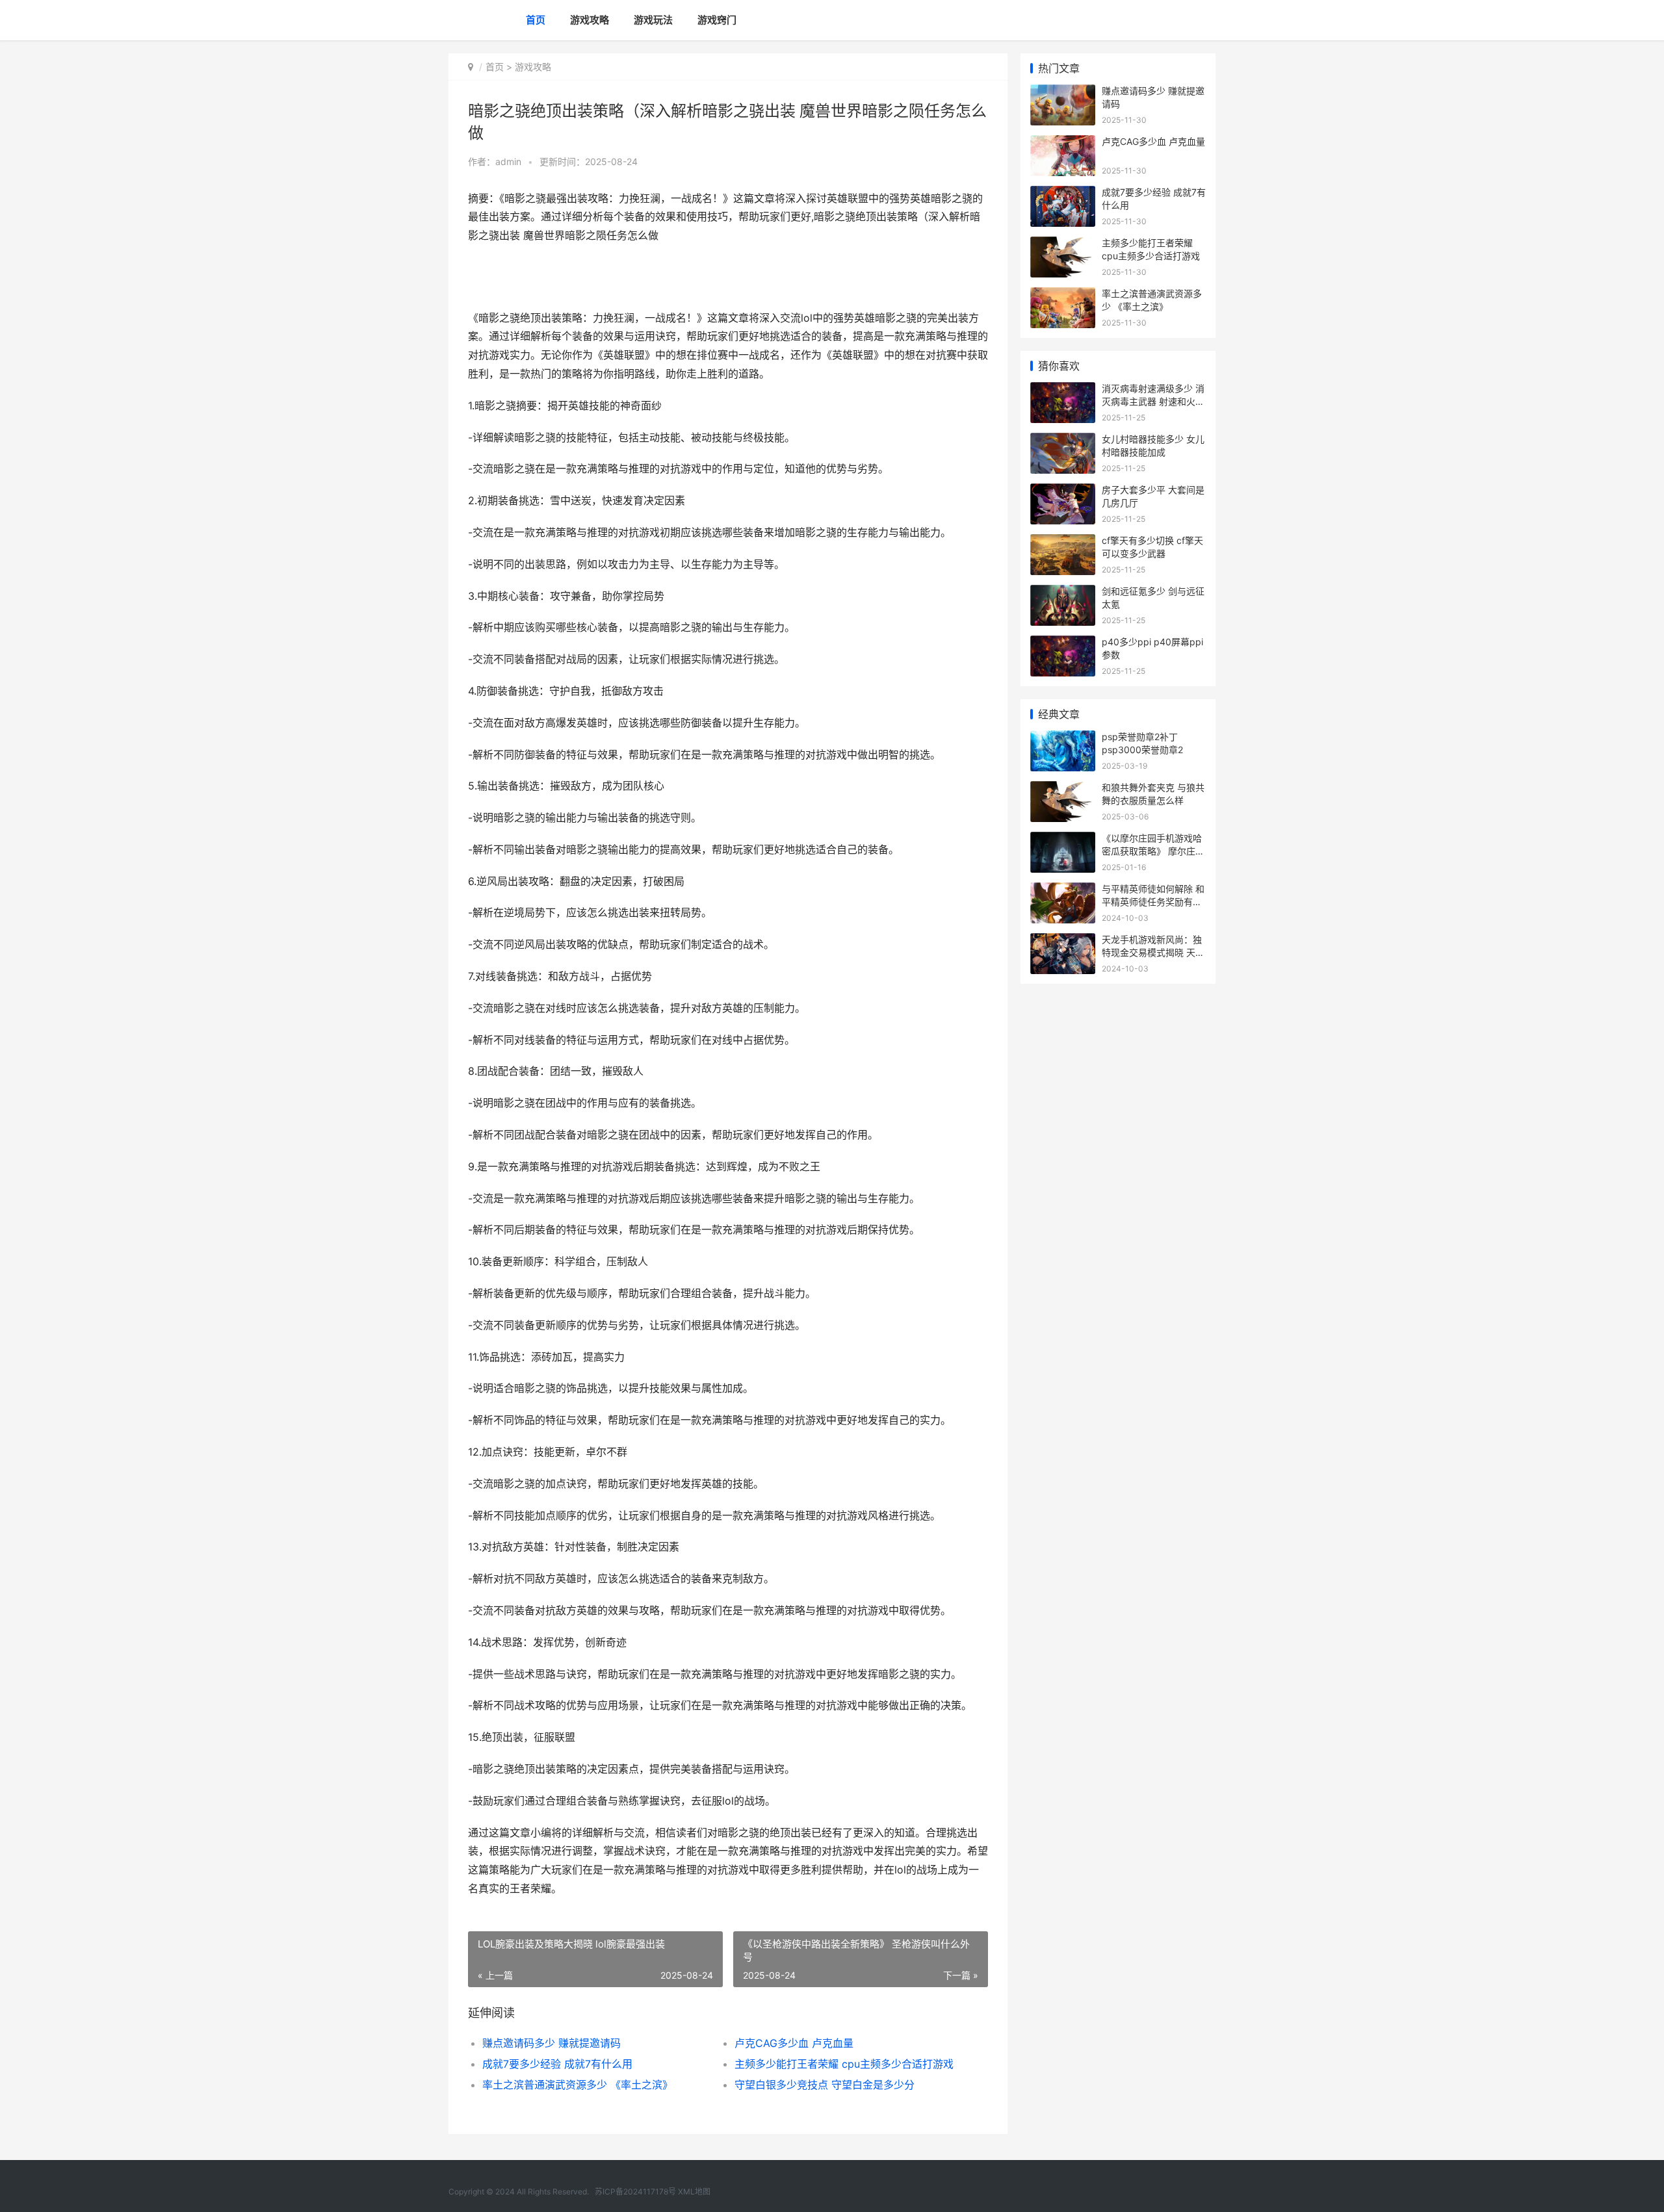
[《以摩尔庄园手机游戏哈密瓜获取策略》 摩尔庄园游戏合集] (1063, 840)
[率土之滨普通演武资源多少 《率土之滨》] (1063, 295)
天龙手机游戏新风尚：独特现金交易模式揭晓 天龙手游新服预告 (1153, 952)
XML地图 (694, 2192)
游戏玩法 (653, 20)
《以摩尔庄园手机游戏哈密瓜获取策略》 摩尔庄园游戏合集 (1153, 851)
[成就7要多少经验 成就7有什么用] (1063, 194)
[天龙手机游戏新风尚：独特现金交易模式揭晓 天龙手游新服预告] (1063, 941)
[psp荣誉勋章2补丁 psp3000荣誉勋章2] (1063, 739)
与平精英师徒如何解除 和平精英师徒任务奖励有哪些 (1153, 901)
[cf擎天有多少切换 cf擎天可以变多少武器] (1063, 542)
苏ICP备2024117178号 (635, 2192)
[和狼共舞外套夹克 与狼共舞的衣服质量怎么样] (1063, 789)
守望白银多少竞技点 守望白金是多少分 (825, 2085)
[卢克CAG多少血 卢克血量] (1063, 143)
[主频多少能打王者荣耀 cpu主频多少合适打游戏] (1063, 245)
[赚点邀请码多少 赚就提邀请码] (1063, 93)
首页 (536, 20)
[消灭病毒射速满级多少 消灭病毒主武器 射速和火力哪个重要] (1063, 390)
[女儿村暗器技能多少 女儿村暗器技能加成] (1063, 441)
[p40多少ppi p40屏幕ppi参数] (1063, 644)
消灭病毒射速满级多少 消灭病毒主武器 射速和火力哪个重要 (1153, 401)
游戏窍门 (717, 20)
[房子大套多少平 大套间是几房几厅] (1063, 492)
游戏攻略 (590, 20)
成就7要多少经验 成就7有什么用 (557, 2064)
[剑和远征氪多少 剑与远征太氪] (1063, 593)
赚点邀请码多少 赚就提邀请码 (552, 2043)
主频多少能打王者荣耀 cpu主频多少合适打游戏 (844, 2064)
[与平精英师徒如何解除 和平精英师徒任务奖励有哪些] (1063, 891)
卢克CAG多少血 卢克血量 (794, 2043)
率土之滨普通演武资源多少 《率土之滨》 (578, 2085)
